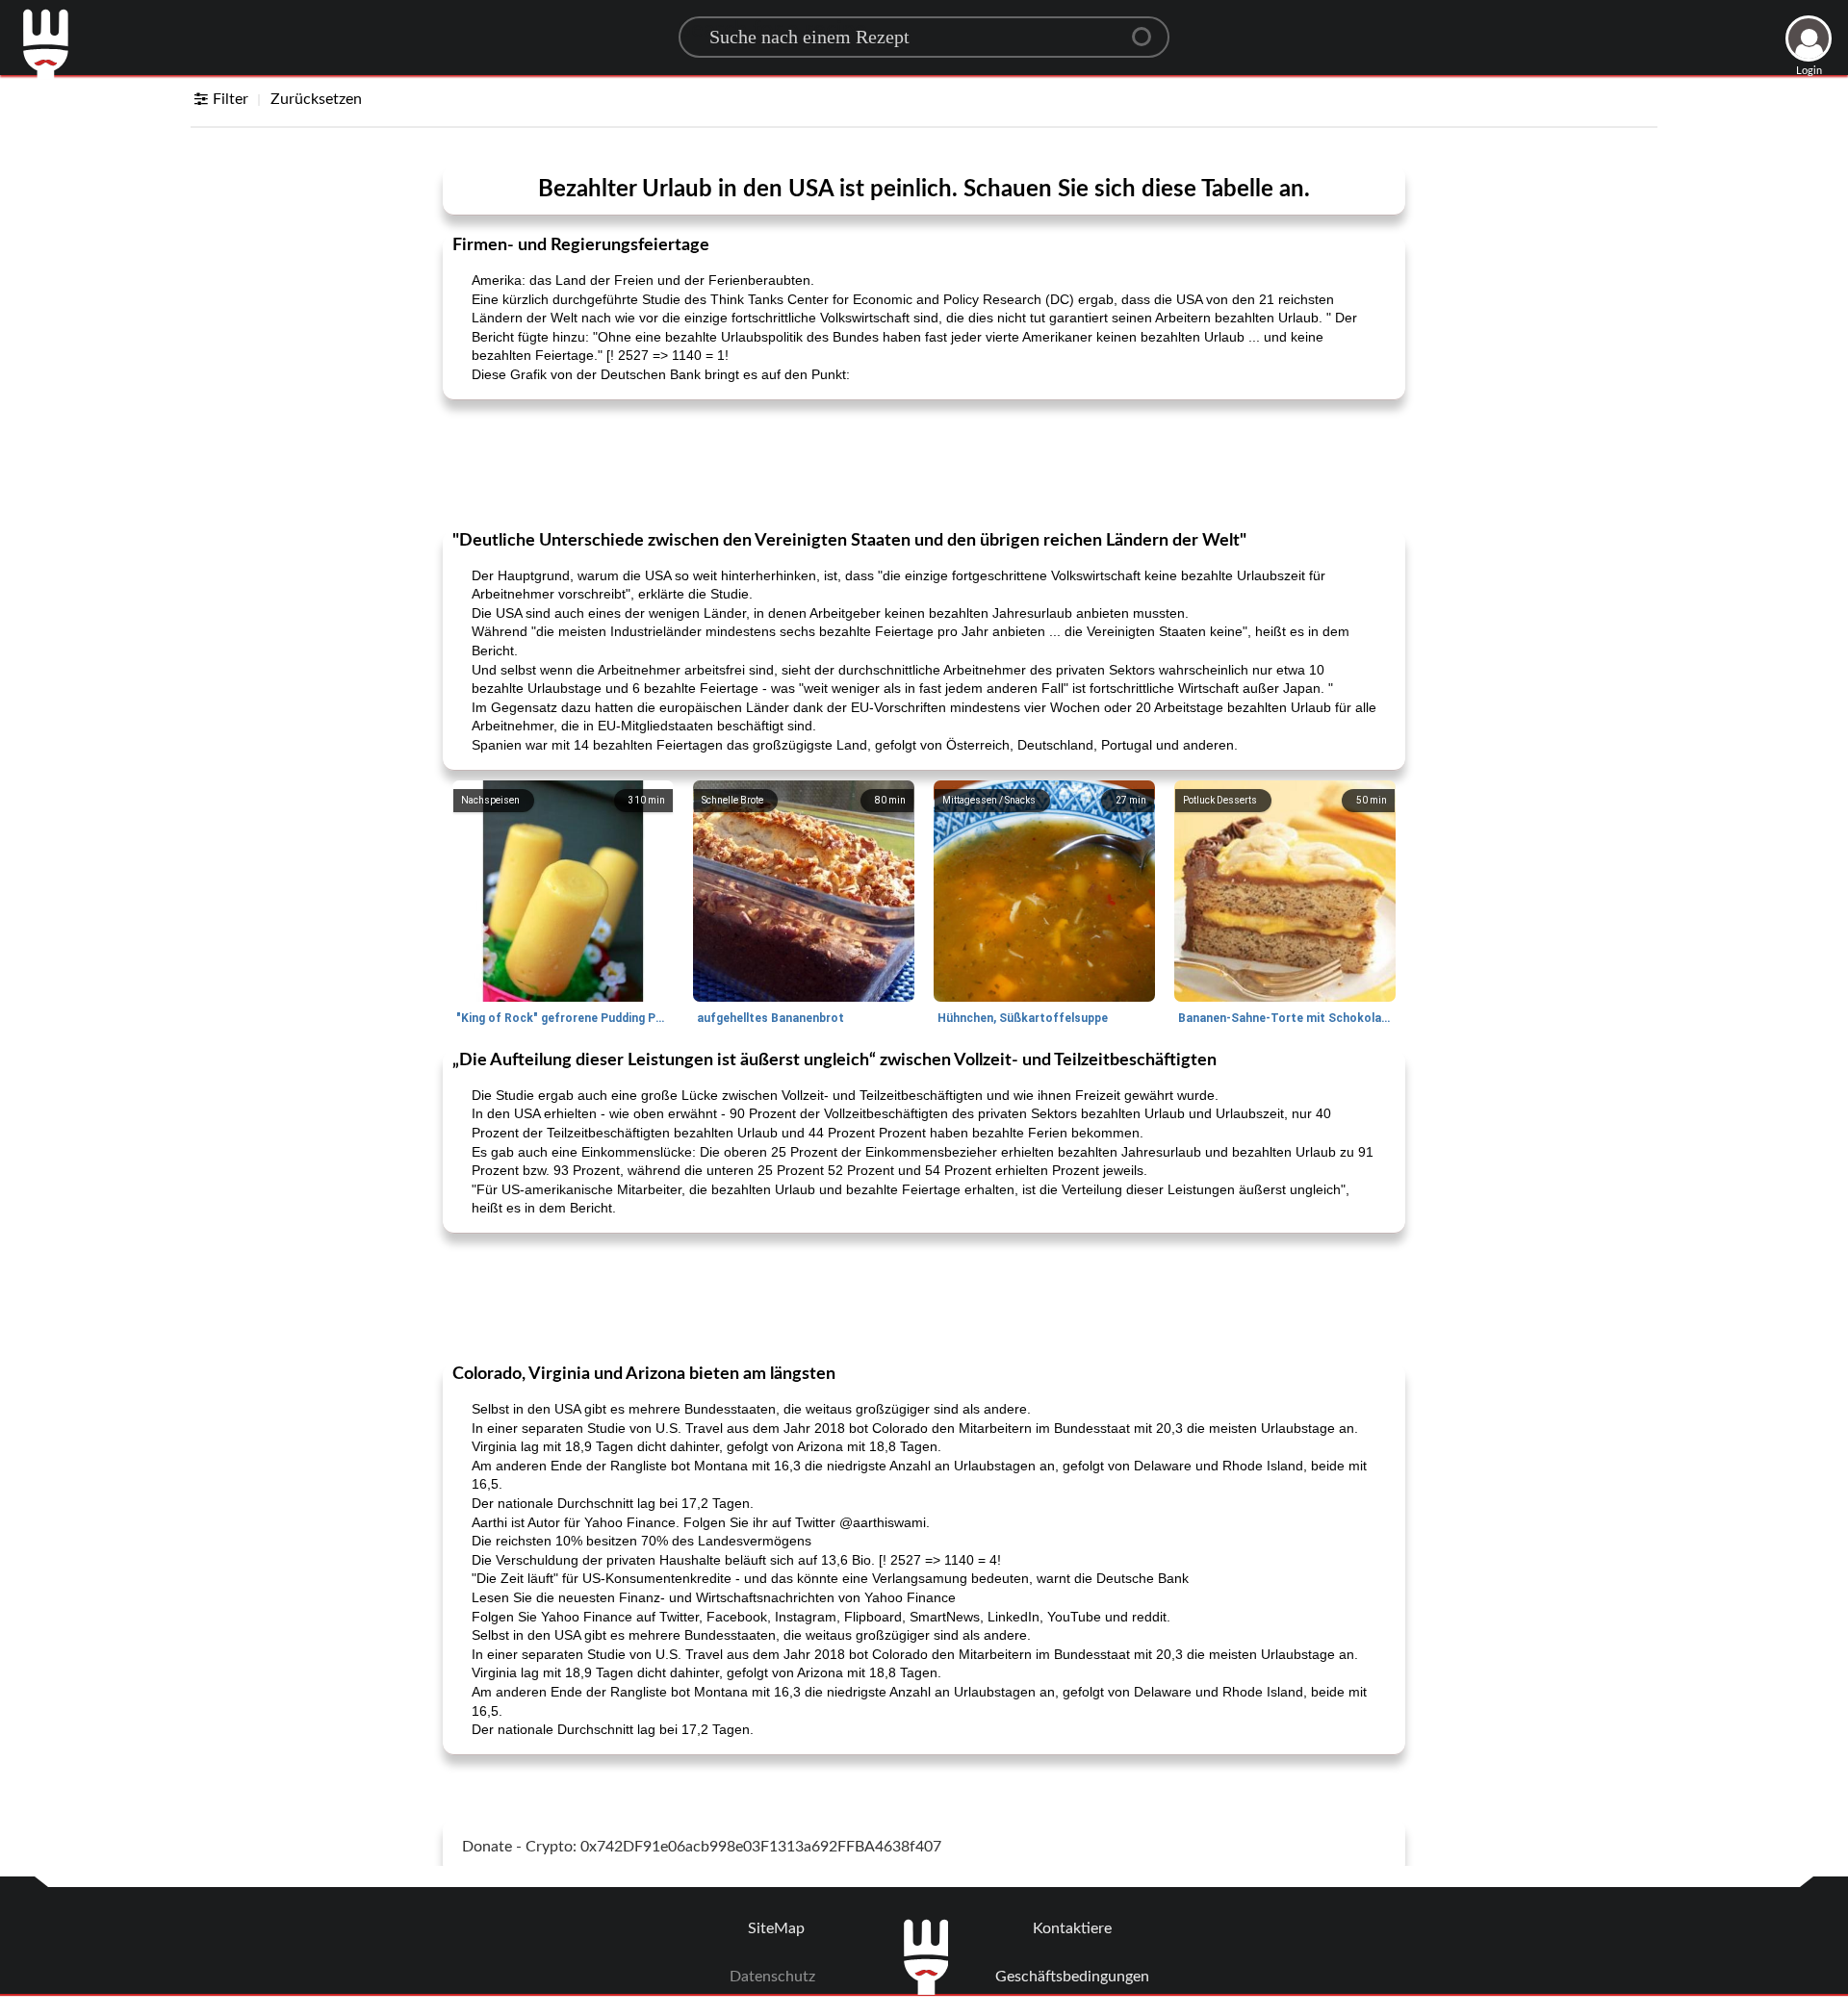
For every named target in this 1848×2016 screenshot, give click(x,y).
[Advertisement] (924, 463)
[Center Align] (1148, 29)
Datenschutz (772, 1977)
